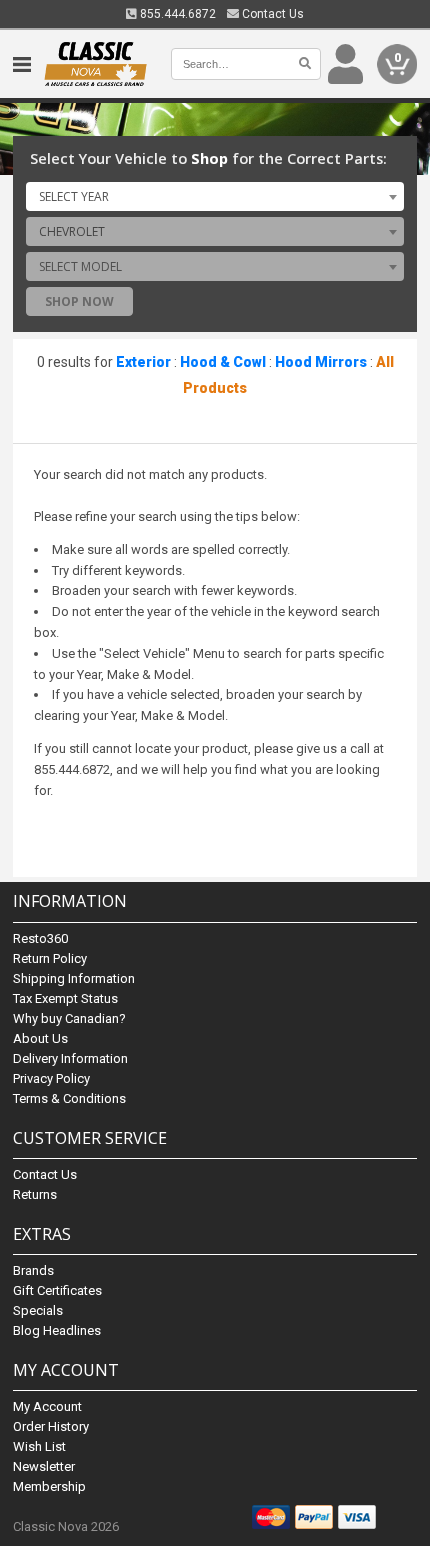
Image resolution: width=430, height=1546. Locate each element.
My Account (47, 1406)
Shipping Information (74, 978)
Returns (35, 1194)
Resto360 (40, 938)
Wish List (39, 1446)
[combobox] (215, 196)
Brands (33, 1270)
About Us (40, 1038)
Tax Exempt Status (65, 998)
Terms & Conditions (69, 1098)
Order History (51, 1426)
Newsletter (44, 1466)
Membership (49, 1486)
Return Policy (50, 958)
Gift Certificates (57, 1290)
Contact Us (271, 14)
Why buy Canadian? (69, 1018)
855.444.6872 (176, 14)
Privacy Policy (51, 1078)
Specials (38, 1310)
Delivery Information (70, 1058)
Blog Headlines (57, 1330)
